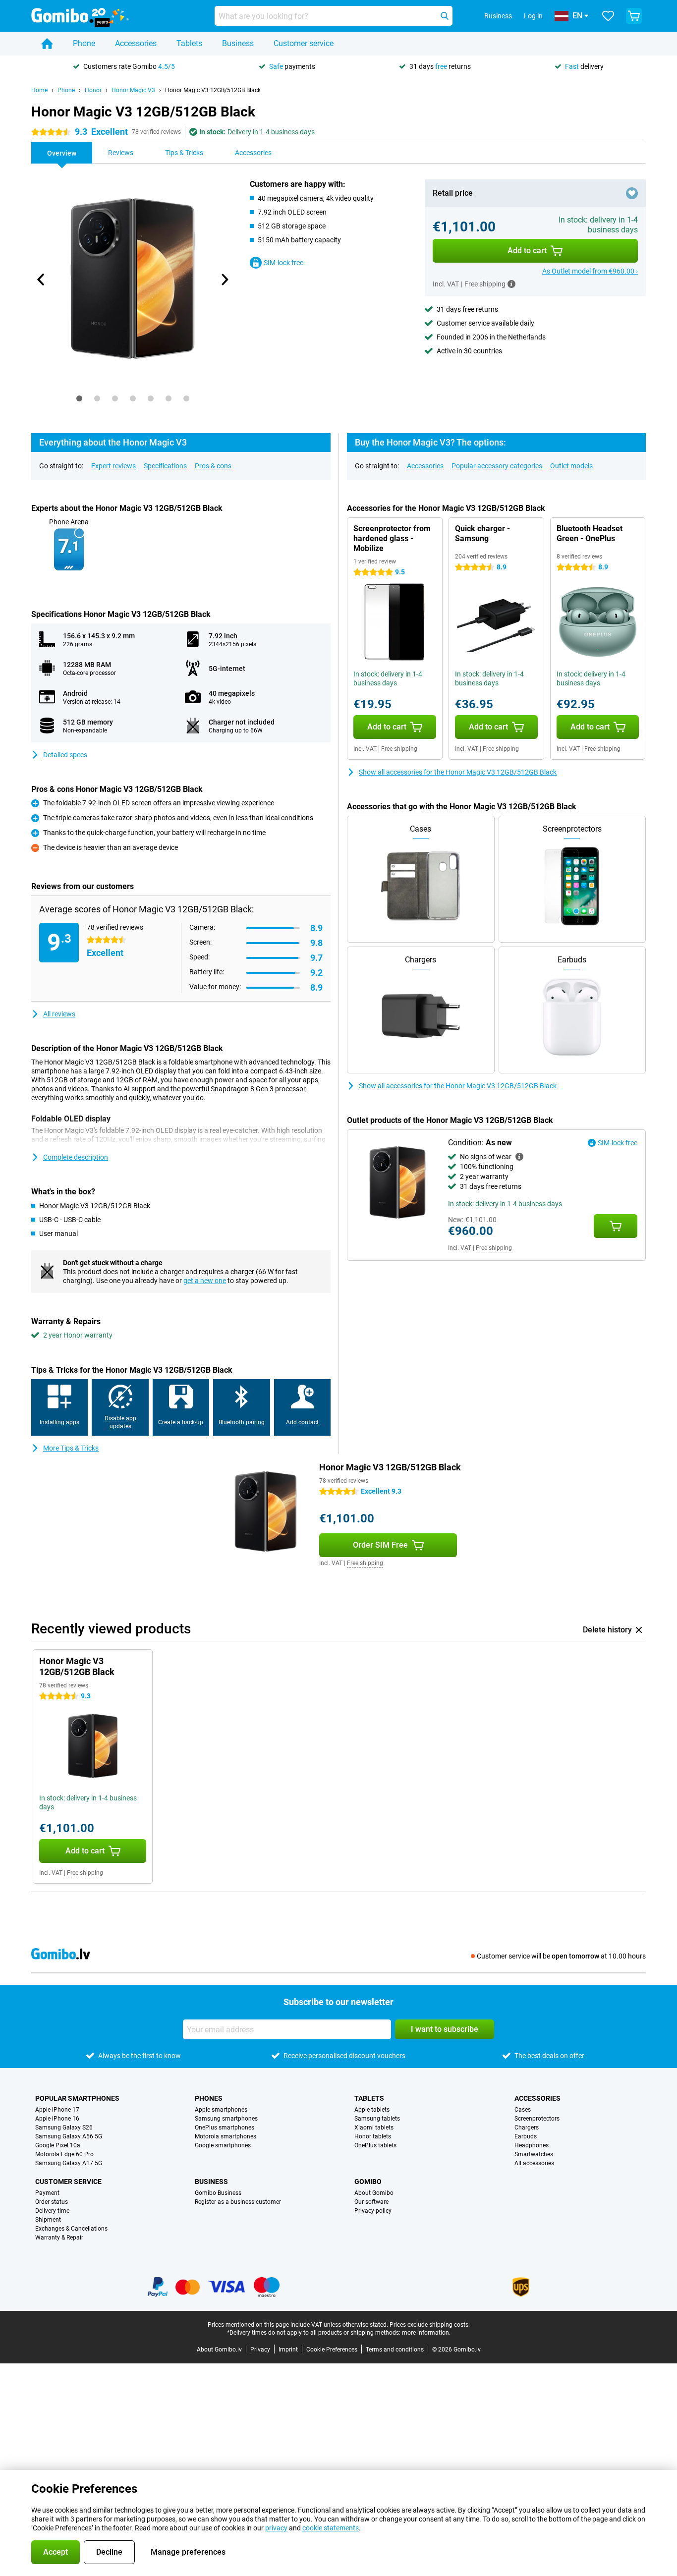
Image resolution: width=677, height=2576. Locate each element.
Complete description (76, 1157)
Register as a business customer (238, 2202)
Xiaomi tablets (374, 2128)
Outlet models (571, 466)
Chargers (527, 2128)
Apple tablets (372, 2110)
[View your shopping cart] (634, 16)
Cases (523, 2110)
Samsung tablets (377, 2119)
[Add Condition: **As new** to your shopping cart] (616, 1226)
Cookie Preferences (332, 2350)
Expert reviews (113, 466)
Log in (533, 16)
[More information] (511, 284)
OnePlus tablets (375, 2145)
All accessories (534, 2163)
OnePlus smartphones (225, 2128)
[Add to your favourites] (632, 193)
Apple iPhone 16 (57, 2119)
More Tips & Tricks (71, 1448)
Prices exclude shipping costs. (430, 2325)
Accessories (136, 43)
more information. (426, 2333)
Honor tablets (373, 2136)
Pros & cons (213, 466)
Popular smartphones (77, 2098)
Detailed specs (65, 755)
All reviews (59, 1014)
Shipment (48, 2220)
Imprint (288, 2350)
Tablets (189, 43)
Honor (93, 90)
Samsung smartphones (226, 2119)
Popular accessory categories (497, 466)
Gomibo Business (218, 2193)
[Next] (224, 280)
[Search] (445, 16)
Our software (371, 2202)
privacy (276, 2528)
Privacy (260, 2350)
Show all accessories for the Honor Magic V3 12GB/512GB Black (458, 772)
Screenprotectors (537, 2119)
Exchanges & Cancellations (71, 2229)
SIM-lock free (283, 263)
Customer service (304, 43)
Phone (84, 43)
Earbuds (526, 2136)
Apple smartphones (221, 2110)
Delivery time (52, 2211)
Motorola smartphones (226, 2136)
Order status (52, 2202)
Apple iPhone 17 (57, 2110)
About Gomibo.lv (219, 2350)
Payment (47, 2193)
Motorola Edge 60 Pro (64, 2154)
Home (39, 90)
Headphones (532, 2145)
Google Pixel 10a (58, 2145)
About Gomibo (374, 2193)
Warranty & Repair (59, 2238)
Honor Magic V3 (133, 90)
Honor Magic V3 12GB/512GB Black (213, 90)
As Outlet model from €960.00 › (590, 271)
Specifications (165, 466)
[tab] (79, 398)
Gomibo (368, 2182)
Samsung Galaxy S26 (64, 2128)
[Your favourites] (608, 16)
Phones (209, 2098)
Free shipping (399, 749)
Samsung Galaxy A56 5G (69, 2136)
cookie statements (331, 2528)
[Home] (47, 44)
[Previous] (41, 280)
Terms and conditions (395, 2350)
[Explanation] (519, 1157)
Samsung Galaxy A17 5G (69, 2163)
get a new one (205, 1281)
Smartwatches (534, 2154)
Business (238, 43)
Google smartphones (223, 2145)
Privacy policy (373, 2211)
